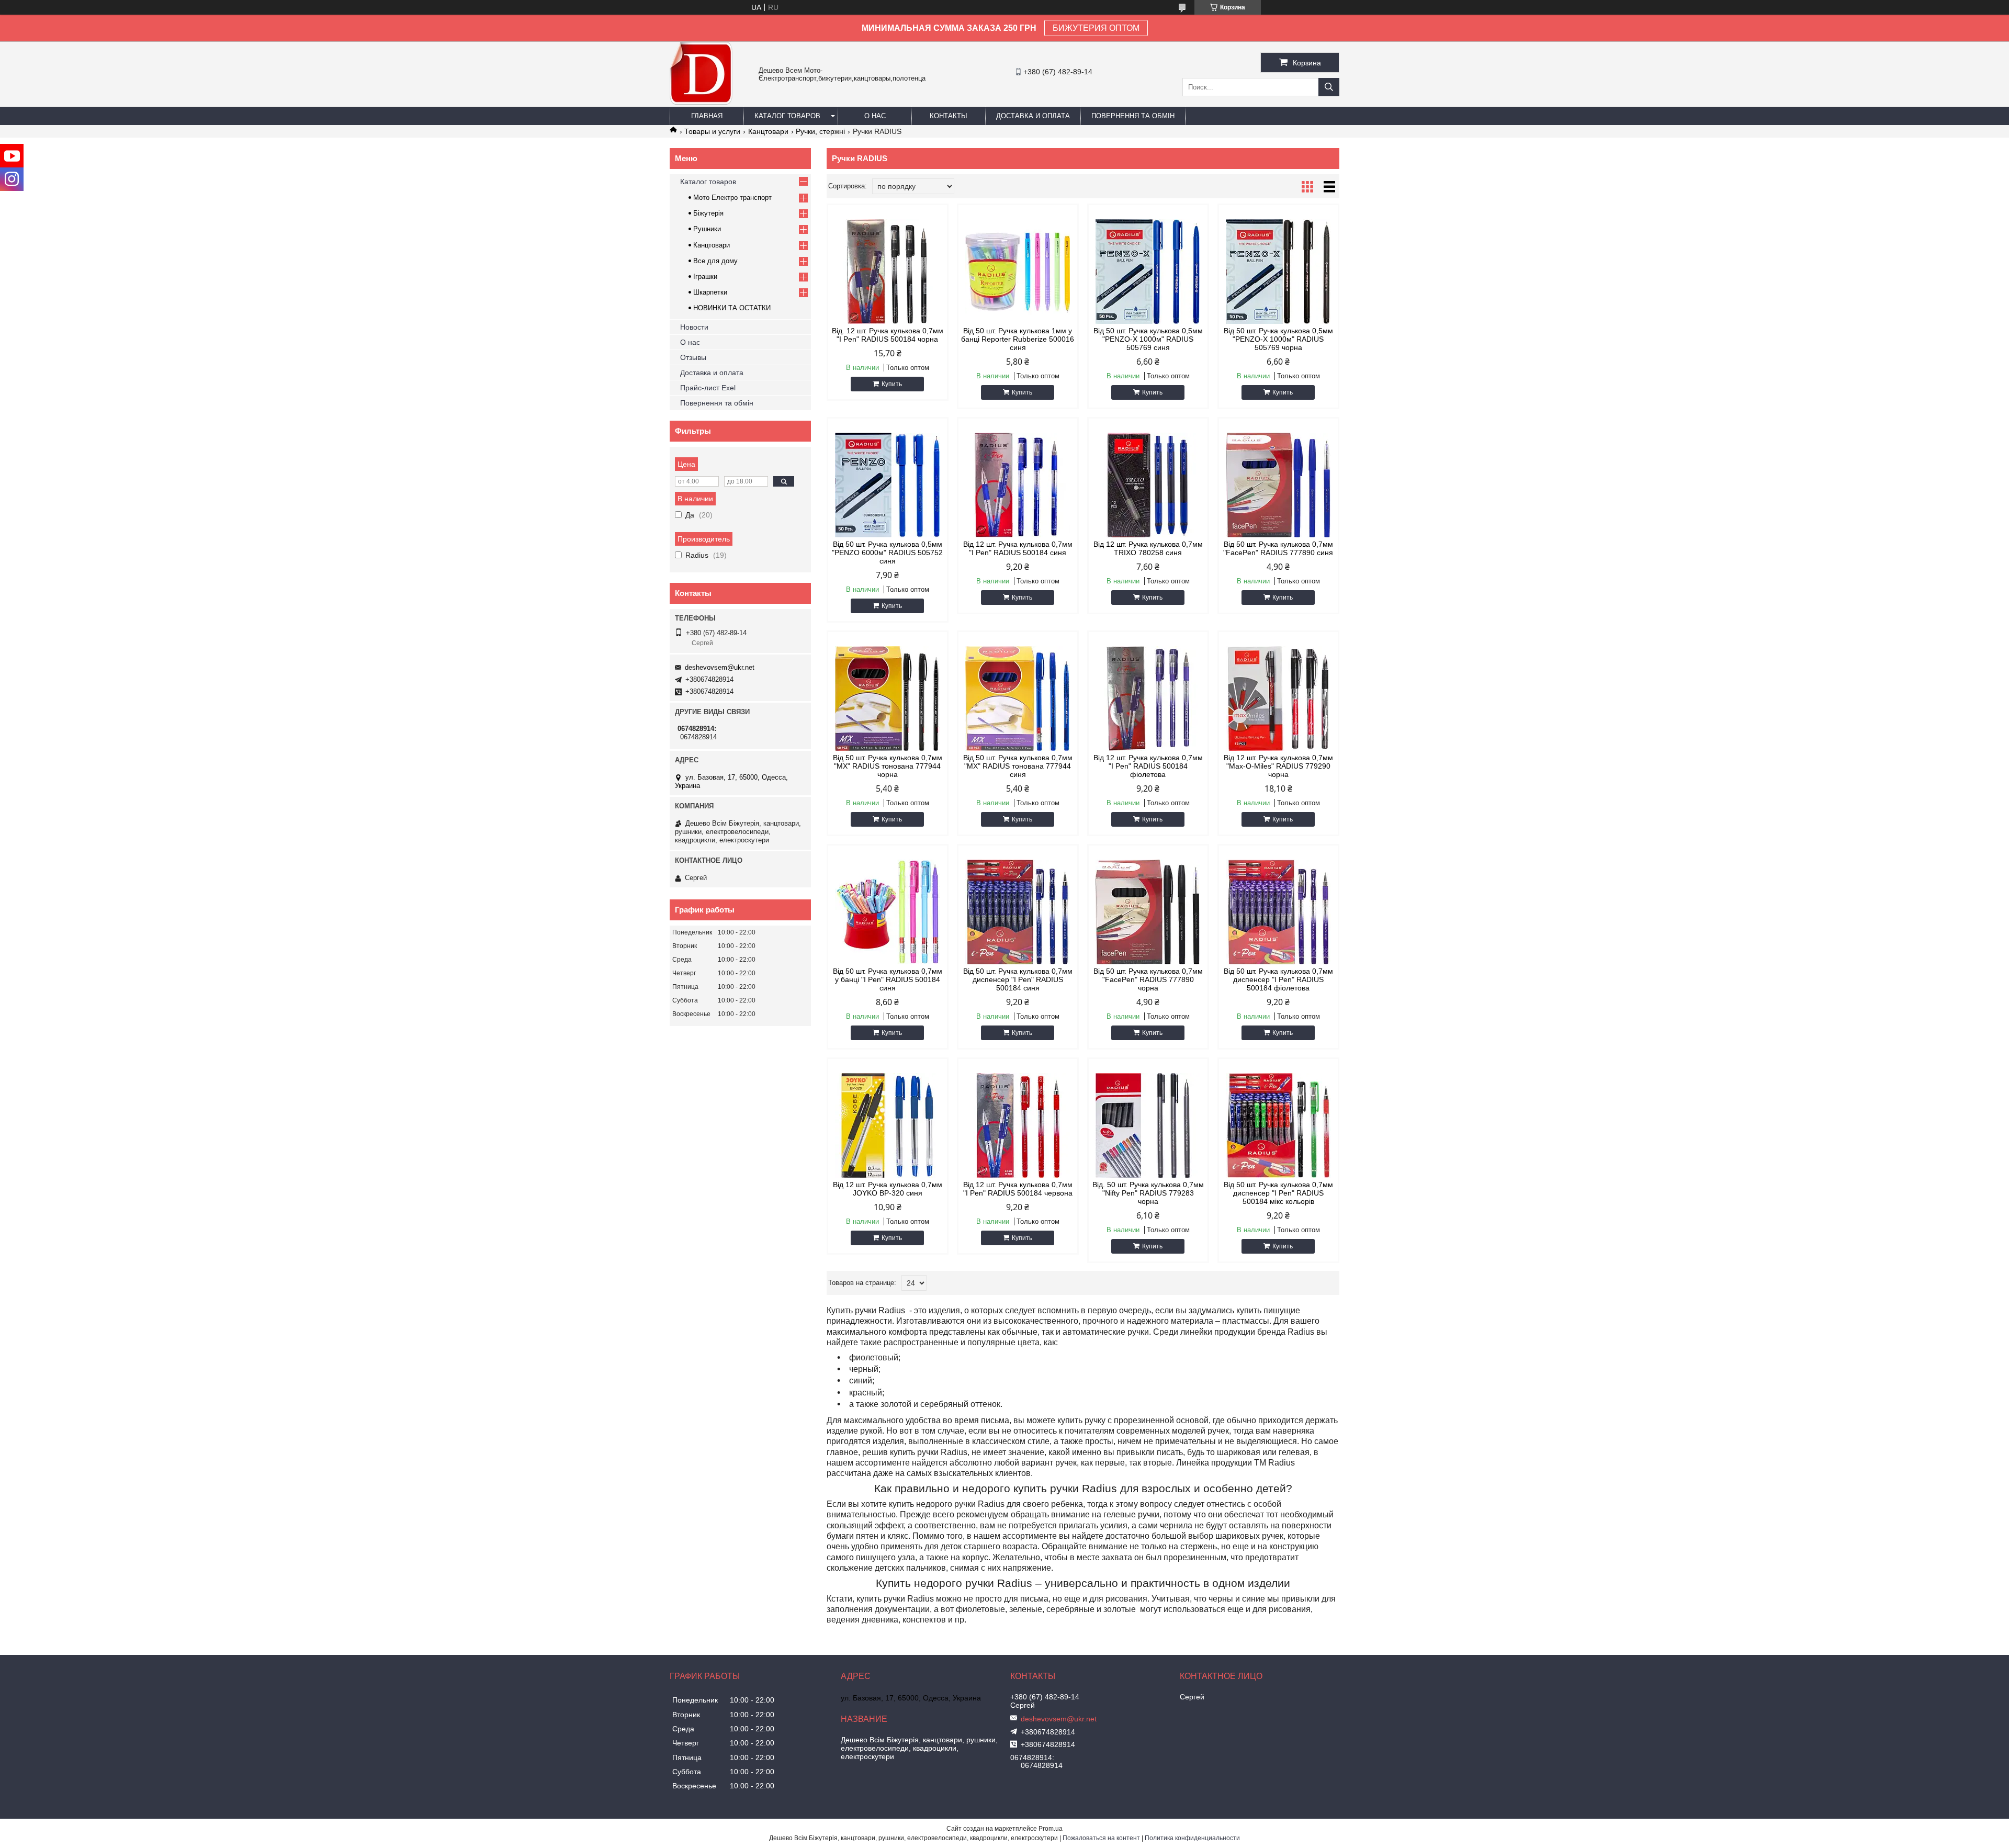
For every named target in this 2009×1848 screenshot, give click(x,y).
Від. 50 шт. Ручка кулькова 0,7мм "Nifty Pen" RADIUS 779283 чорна (1148, 1193)
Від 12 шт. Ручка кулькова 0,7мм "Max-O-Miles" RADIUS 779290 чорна (1278, 766)
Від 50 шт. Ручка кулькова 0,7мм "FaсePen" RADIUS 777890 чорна (1148, 979)
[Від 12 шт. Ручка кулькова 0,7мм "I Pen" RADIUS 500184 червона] (1018, 1125)
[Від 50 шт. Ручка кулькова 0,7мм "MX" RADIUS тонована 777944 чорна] (888, 698)
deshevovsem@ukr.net (720, 667)
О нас (875, 116)
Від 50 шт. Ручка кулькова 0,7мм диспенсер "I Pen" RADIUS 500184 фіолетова (1278, 979)
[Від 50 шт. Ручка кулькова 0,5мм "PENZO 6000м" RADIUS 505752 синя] (888, 485)
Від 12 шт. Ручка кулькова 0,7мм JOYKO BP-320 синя (888, 1189)
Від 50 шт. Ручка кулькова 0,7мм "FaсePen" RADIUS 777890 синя (1278, 548)
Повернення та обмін (1133, 116)
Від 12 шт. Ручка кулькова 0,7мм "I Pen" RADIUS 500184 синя (1018, 548)
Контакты (949, 116)
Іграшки (705, 277)
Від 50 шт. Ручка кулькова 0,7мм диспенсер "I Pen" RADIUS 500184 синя (1018, 979)
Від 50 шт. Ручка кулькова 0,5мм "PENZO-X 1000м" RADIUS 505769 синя (1148, 339)
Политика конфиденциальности (1192, 1838)
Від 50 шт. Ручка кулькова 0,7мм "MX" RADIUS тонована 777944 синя (1018, 766)
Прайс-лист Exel (708, 388)
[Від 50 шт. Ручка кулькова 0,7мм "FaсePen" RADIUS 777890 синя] (1278, 485)
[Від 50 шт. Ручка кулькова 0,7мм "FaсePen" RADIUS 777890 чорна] (1148, 912)
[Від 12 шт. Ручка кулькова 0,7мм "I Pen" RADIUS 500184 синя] (1018, 485)
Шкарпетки (710, 292)
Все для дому (715, 261)
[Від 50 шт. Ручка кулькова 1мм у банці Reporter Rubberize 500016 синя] (1018, 272)
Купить (892, 384)
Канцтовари (768, 131)
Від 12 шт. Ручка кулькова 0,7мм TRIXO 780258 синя (1148, 548)
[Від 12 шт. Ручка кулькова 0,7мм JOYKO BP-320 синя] (888, 1125)
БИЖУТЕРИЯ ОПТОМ (1096, 28)
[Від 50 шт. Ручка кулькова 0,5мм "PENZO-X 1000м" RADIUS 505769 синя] (1148, 272)
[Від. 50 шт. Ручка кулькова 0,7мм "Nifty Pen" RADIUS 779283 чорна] (1148, 1125)
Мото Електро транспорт (732, 198)
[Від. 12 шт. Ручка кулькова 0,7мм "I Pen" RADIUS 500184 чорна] (888, 272)
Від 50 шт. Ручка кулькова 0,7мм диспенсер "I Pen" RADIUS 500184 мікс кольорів (1278, 1193)
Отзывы (693, 357)
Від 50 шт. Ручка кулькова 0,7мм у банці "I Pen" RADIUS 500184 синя (888, 979)
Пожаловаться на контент (1101, 1838)
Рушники (707, 229)
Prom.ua (1051, 1829)
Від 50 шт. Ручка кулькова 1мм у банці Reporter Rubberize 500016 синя (1018, 339)
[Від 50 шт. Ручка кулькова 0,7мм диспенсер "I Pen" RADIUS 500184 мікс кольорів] (1278, 1125)
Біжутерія (708, 213)
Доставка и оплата (1033, 116)
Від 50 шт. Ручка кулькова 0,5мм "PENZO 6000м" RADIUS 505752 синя (887, 553)
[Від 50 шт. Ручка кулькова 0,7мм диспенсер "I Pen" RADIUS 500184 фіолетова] (1278, 912)
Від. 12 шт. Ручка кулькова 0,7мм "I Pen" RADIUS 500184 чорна (888, 335)
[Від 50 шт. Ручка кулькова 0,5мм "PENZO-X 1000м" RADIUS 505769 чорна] (1278, 272)
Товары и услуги (712, 131)
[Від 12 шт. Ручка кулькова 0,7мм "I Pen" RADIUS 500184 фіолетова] (1148, 698)
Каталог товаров (787, 116)
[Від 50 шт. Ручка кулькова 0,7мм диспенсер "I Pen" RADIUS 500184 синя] (1018, 912)
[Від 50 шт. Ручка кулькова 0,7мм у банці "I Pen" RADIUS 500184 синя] (888, 912)
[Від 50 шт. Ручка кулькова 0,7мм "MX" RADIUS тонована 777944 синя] (1018, 698)
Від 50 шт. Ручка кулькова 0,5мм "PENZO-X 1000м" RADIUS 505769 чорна (1278, 339)
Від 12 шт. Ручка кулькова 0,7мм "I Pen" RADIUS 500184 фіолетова (1148, 766)
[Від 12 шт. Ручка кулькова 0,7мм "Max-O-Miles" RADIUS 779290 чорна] (1278, 698)
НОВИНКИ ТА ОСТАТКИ (732, 308)
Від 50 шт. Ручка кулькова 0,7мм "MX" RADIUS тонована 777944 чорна (888, 766)
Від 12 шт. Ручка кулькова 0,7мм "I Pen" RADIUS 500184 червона (1018, 1189)
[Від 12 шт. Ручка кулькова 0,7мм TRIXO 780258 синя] (1148, 485)
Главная (707, 116)
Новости (694, 327)
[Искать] (1329, 87)
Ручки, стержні (820, 131)
